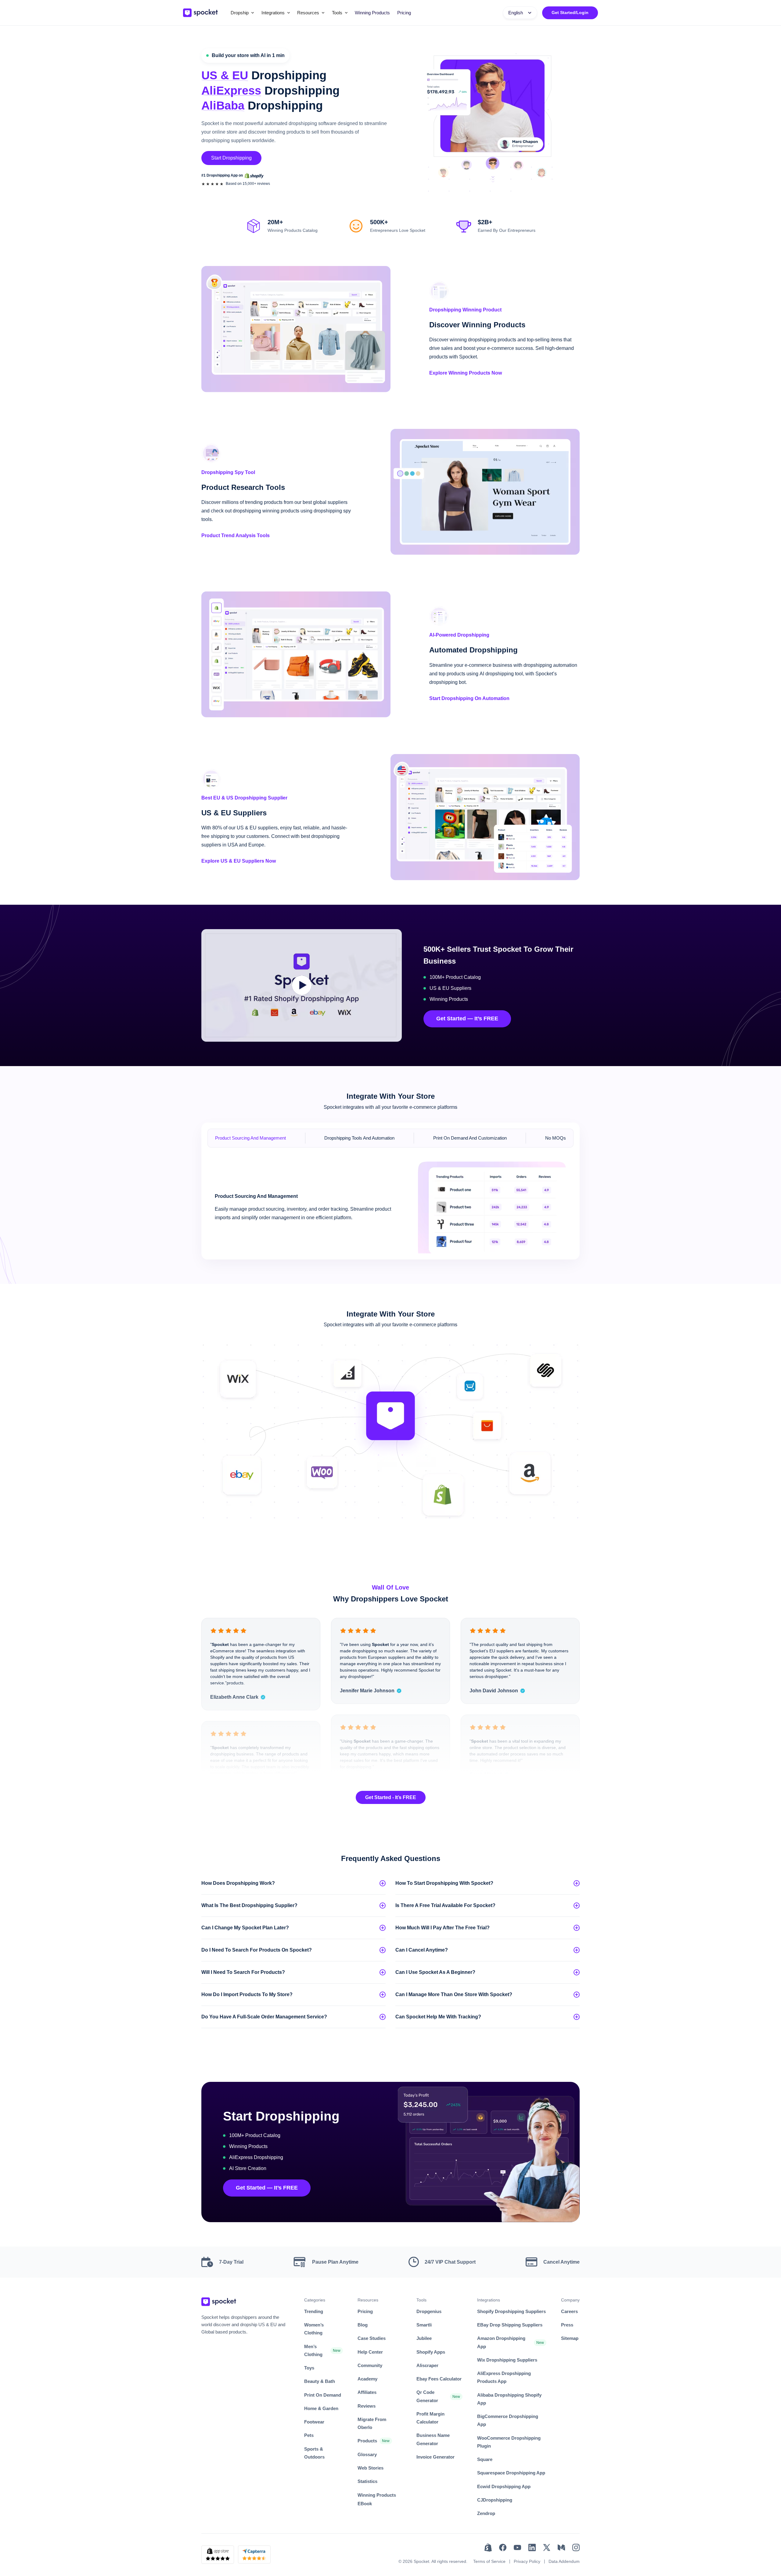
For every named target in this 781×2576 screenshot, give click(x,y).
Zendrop (486, 2513)
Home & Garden (321, 2408)
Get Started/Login (570, 13)
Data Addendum (564, 2561)
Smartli (424, 2325)
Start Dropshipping (231, 158)
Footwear (314, 2422)
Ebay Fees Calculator (439, 2379)
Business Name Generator (433, 2439)
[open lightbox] (302, 985)
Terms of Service (489, 2561)
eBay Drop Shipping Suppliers (510, 2325)
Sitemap (570, 2338)
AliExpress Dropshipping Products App (504, 2377)
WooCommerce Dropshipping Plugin (509, 2442)
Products (367, 2441)
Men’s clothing (313, 2350)
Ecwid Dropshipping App (504, 2486)
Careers (569, 2311)
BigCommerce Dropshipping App (508, 2420)
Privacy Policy (527, 2561)
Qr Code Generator (427, 2396)
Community (370, 2365)
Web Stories (371, 2468)
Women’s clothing (314, 2329)
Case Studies (372, 2338)
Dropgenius (429, 2311)
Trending (314, 2311)
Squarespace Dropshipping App (511, 2473)
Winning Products (372, 13)
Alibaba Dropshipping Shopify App (509, 2399)
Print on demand (323, 2395)
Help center (370, 2352)
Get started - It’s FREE (391, 1797)
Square (485, 2459)
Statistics (367, 2481)
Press (567, 2325)
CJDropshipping (495, 2500)
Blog (363, 2325)
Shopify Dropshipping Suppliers (511, 2311)
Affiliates (367, 2392)
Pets (309, 2435)
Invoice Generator (435, 2457)
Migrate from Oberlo (372, 2423)
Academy (367, 2379)
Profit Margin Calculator (430, 2418)
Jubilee (424, 2338)
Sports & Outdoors (314, 2453)
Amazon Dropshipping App (501, 2342)
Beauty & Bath (320, 2381)
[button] (242, 13)
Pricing (404, 13)
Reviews (367, 2406)
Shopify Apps (431, 2352)
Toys (309, 2368)
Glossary (367, 2454)
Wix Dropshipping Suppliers (507, 2360)
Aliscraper (427, 2365)
